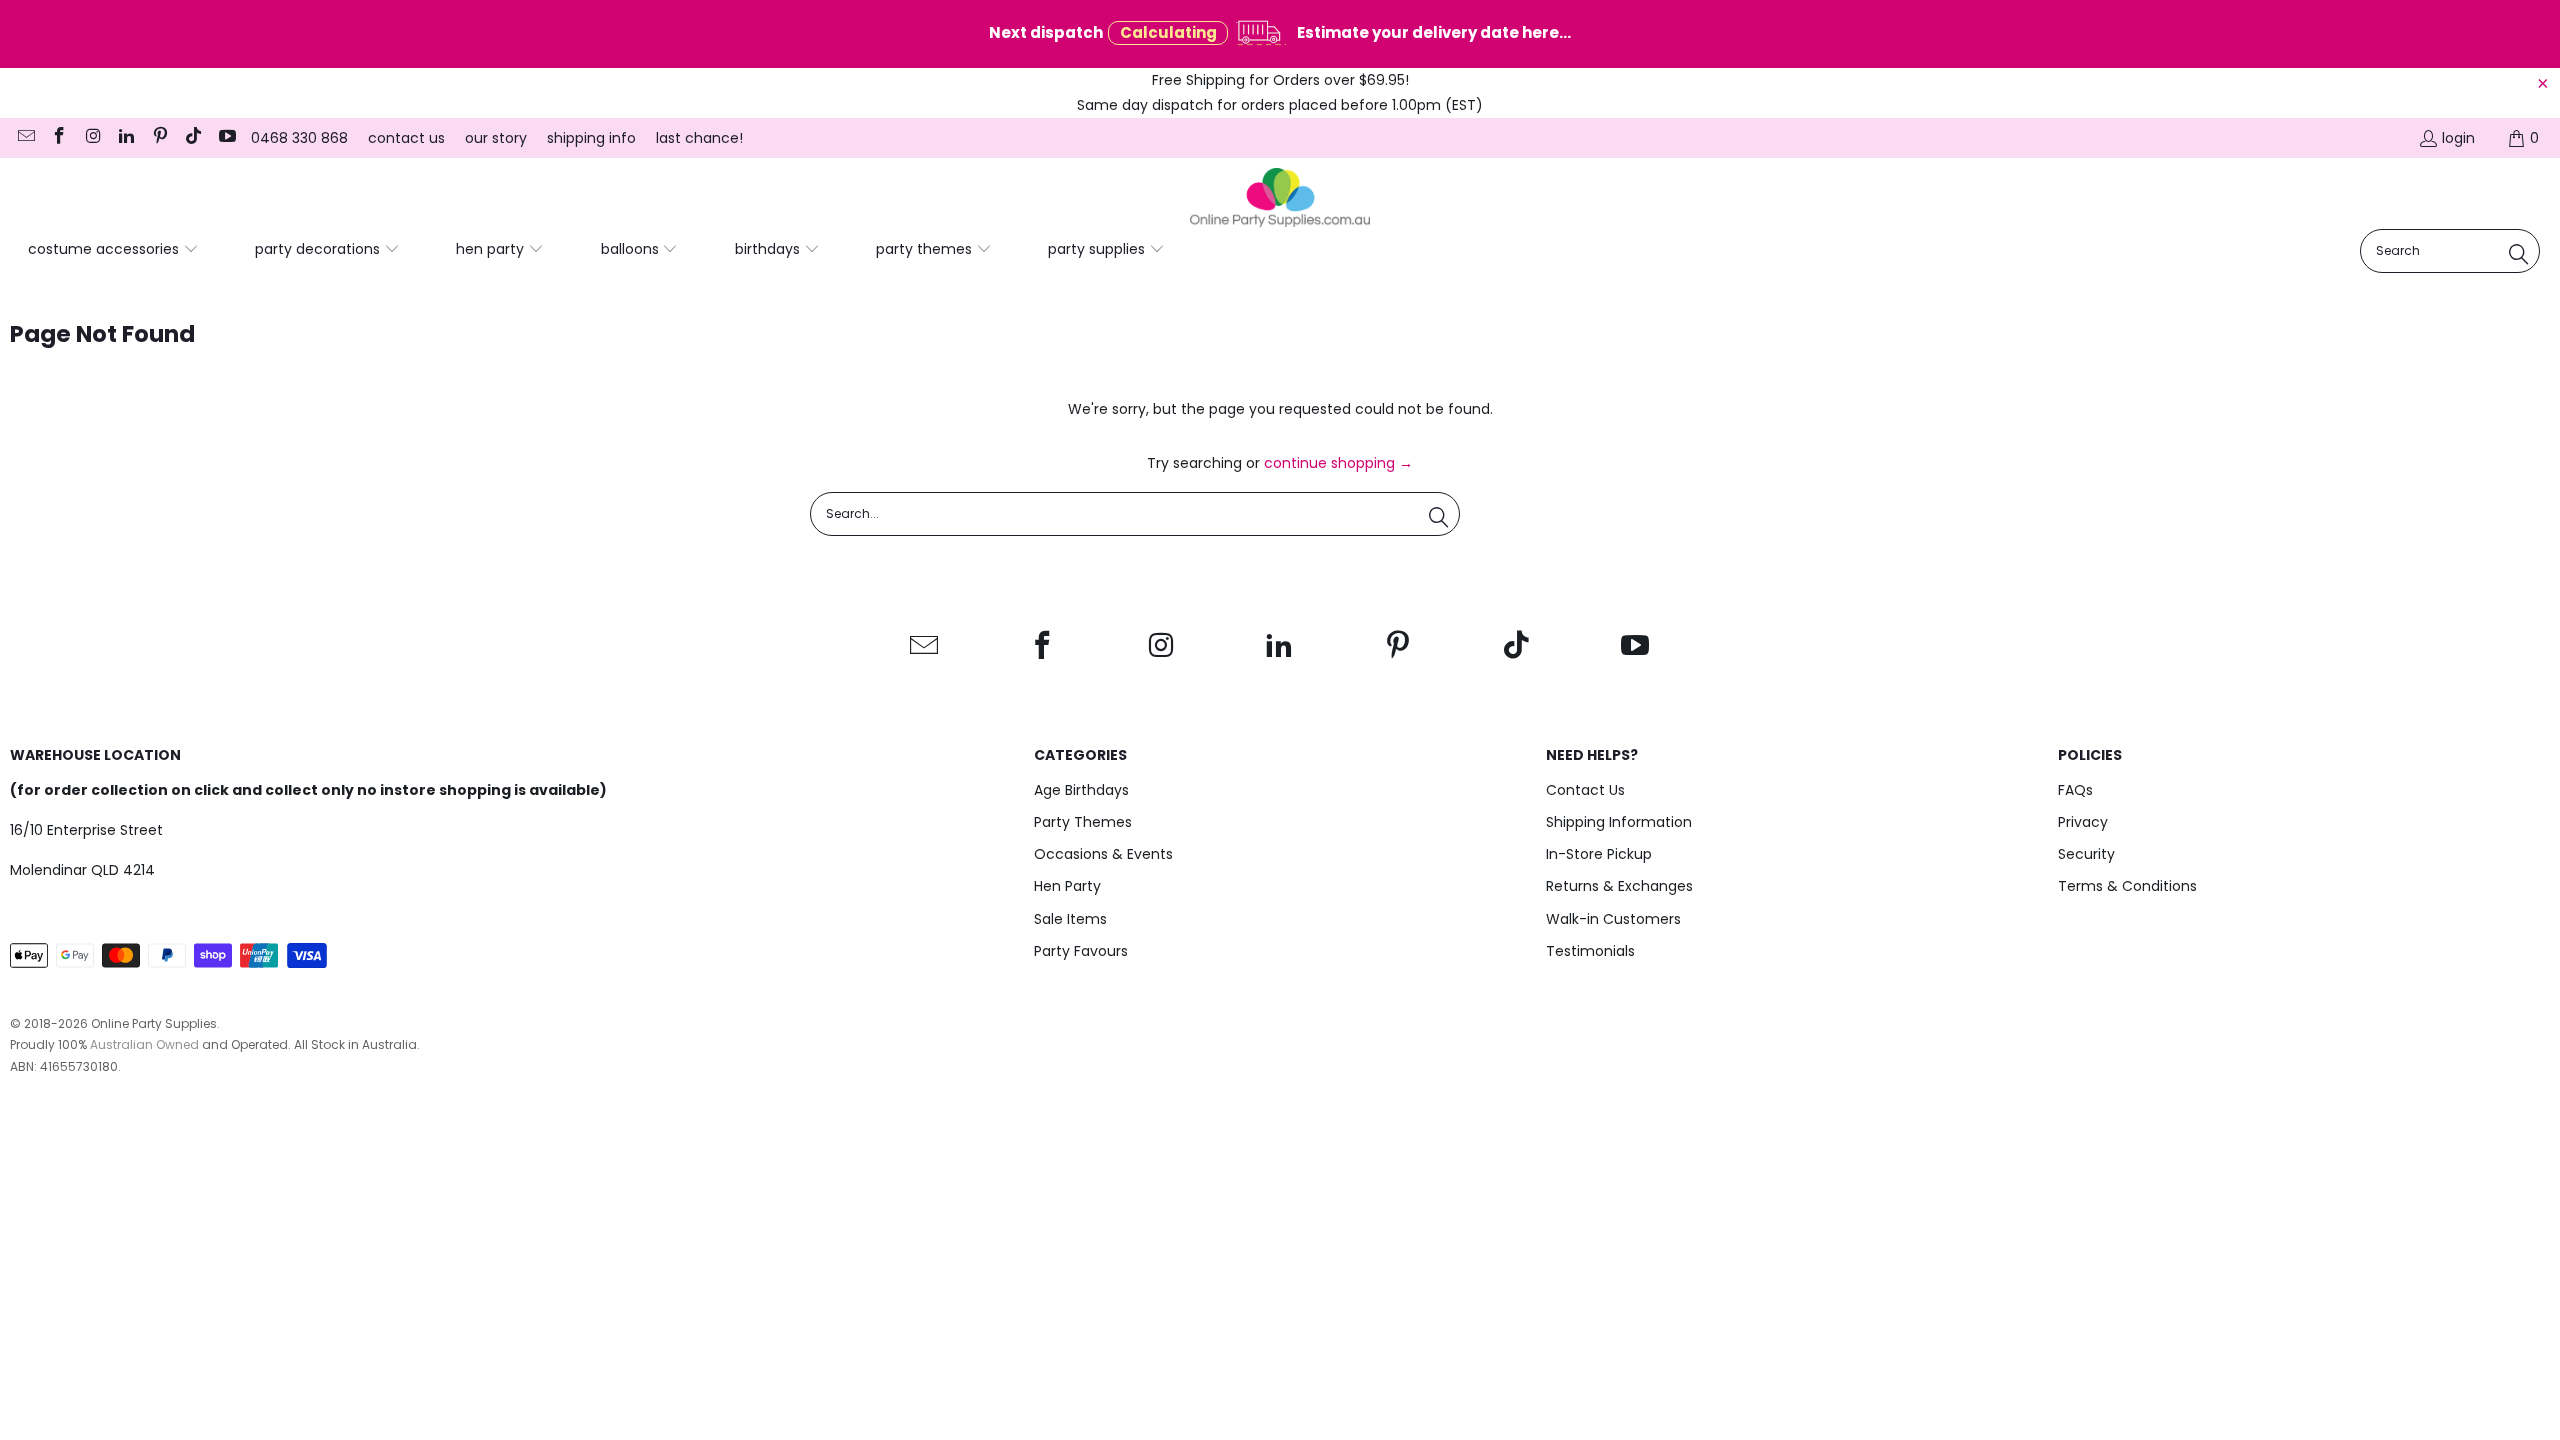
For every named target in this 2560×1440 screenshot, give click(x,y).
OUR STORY (496, 138)
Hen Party (1067, 886)
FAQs (2075, 790)
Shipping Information (1619, 822)
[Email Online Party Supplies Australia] (25, 138)
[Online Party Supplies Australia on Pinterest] (159, 138)
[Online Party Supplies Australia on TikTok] (193, 138)
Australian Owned (144, 1044)
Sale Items (1070, 919)
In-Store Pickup (1599, 854)
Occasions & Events (1103, 854)
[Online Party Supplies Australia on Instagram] (92, 138)
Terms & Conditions (2127, 886)
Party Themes (1083, 822)
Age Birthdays (1081, 790)
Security (2086, 854)
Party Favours (1081, 951)
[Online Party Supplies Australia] (1280, 198)
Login (2458, 138)
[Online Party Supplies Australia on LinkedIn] (126, 138)
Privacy (2083, 822)
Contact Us (1585, 790)
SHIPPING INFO (591, 138)
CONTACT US (406, 138)
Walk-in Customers (1613, 919)
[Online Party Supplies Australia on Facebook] (59, 138)
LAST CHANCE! (699, 138)
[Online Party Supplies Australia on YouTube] (226, 138)
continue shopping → (1338, 463)
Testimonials (1590, 951)
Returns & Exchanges (1619, 886)
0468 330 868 (299, 138)
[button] (113, 250)
